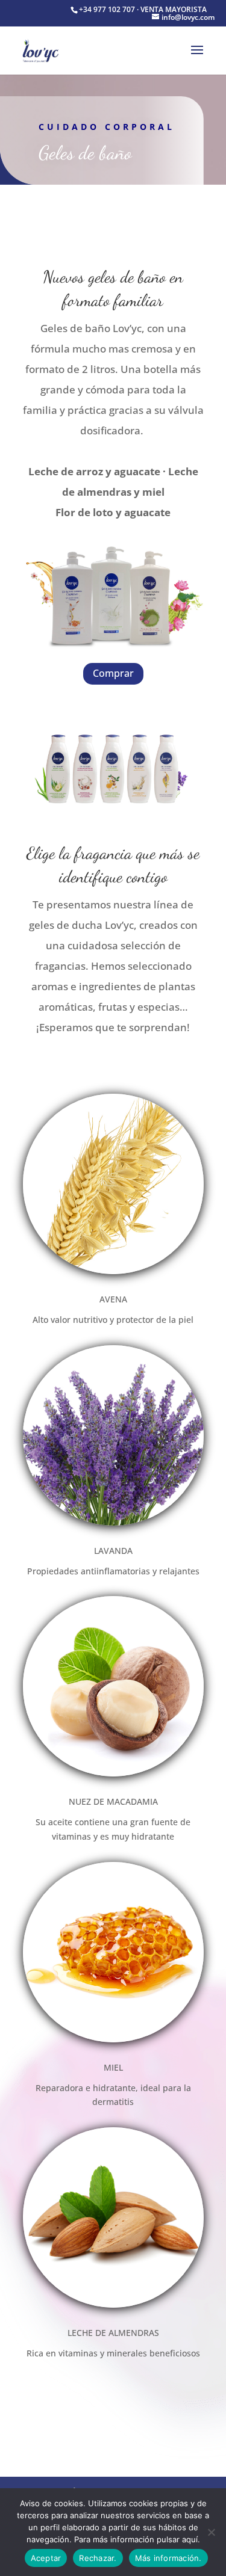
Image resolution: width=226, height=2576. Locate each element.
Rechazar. (98, 2558)
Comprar (113, 673)
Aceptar (46, 2558)
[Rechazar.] (211, 2532)
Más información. (168, 2558)
